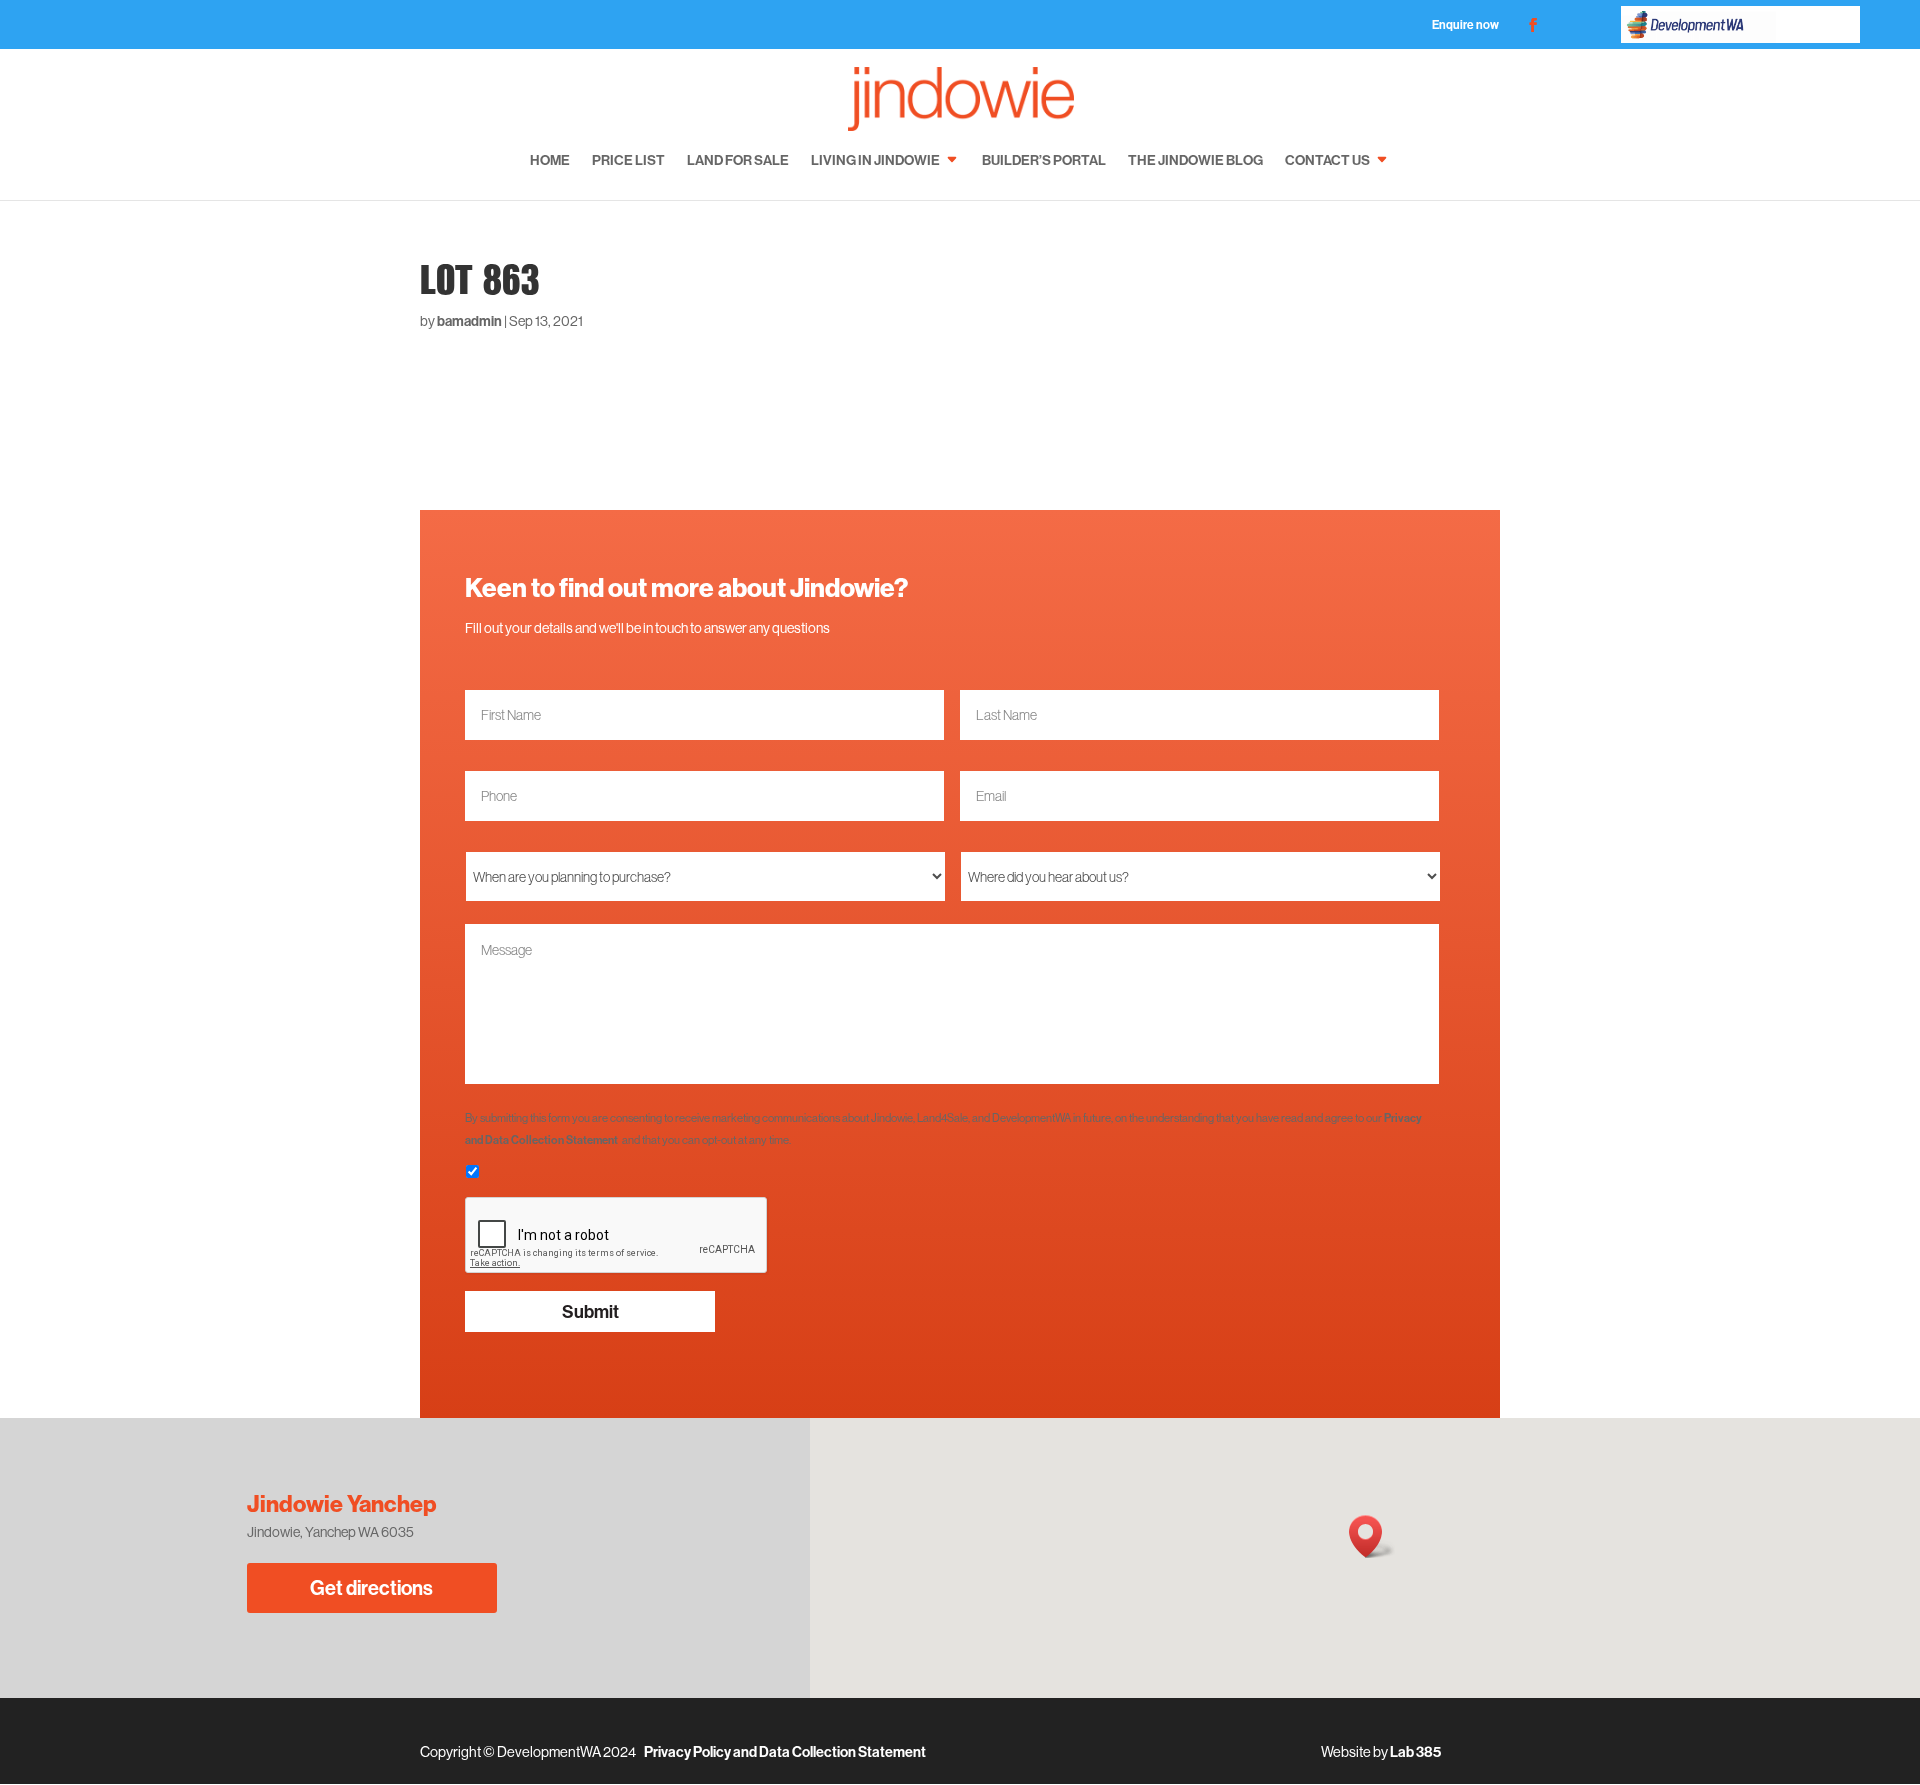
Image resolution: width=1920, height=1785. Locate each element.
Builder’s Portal (1044, 160)
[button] (1372, 1536)
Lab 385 (1415, 1752)
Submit (590, 1311)
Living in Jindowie (875, 160)
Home (550, 160)
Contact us (1327, 160)
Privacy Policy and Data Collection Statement (785, 1752)
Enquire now (1465, 24)
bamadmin (469, 321)
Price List (628, 160)
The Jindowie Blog (1195, 160)
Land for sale (738, 160)
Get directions (371, 1587)
